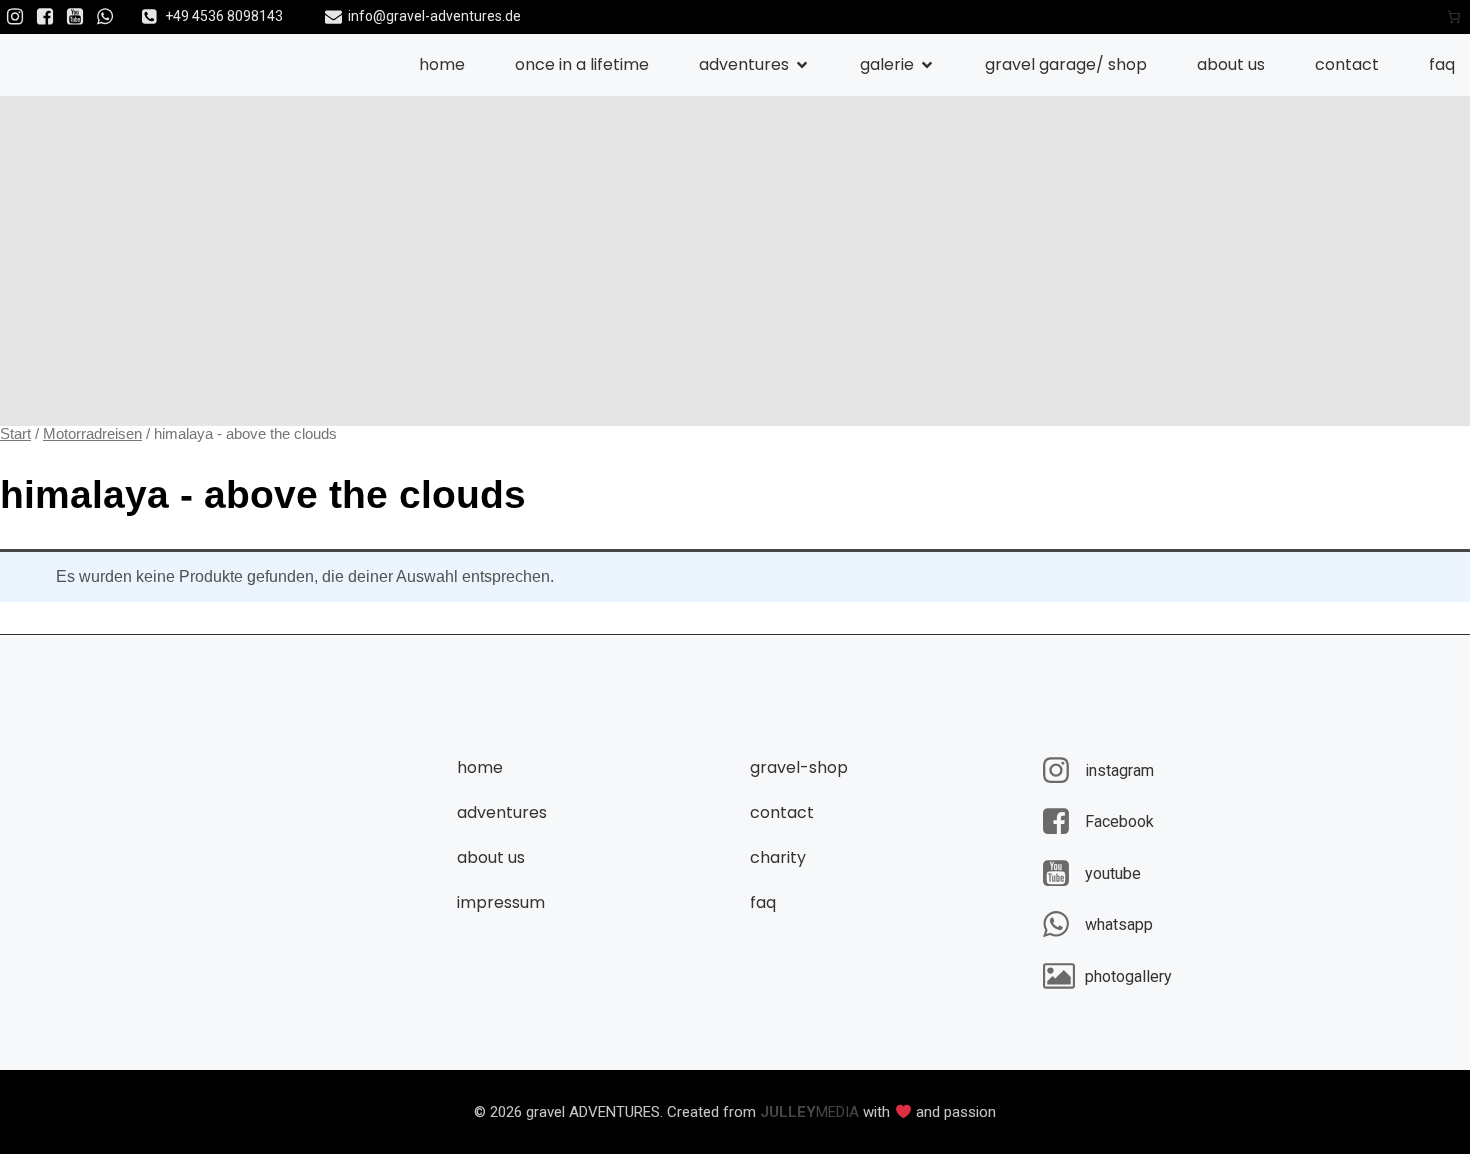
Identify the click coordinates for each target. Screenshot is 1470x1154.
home (442, 64)
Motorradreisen (92, 434)
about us (1231, 64)
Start (15, 434)
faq (1442, 64)
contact (1347, 64)
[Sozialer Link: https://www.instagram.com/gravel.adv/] (15, 17)
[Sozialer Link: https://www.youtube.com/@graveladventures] (75, 17)
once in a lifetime (582, 64)
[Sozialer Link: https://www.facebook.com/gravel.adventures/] (45, 17)
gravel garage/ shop (1066, 64)
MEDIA (809, 1112)
